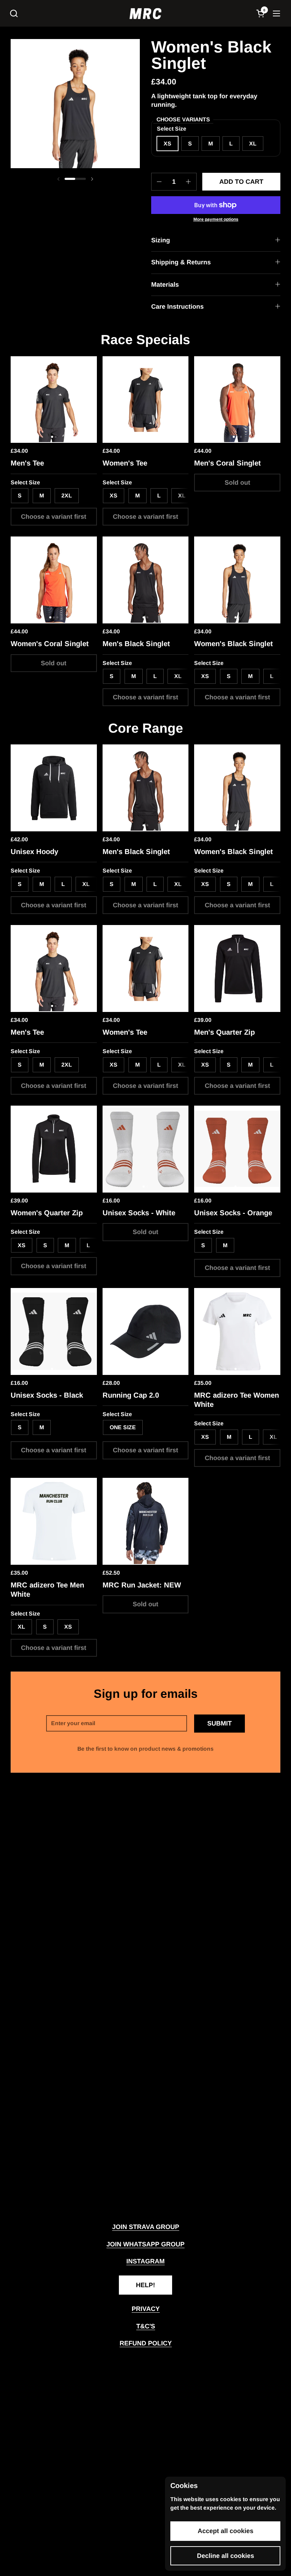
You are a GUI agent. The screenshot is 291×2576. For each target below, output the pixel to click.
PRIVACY (146, 2309)
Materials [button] (165, 285)
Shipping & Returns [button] (181, 262)
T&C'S (146, 2326)
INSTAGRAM (145, 2261)
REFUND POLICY (146, 2343)
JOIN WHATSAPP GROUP (145, 2244)
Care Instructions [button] (177, 307)
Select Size (25, 482)
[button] (14, 13)
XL (253, 144)
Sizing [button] (161, 240)
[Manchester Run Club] (145, 13)
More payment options (216, 219)
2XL (67, 496)
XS (68, 1627)
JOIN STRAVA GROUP (146, 2227)
